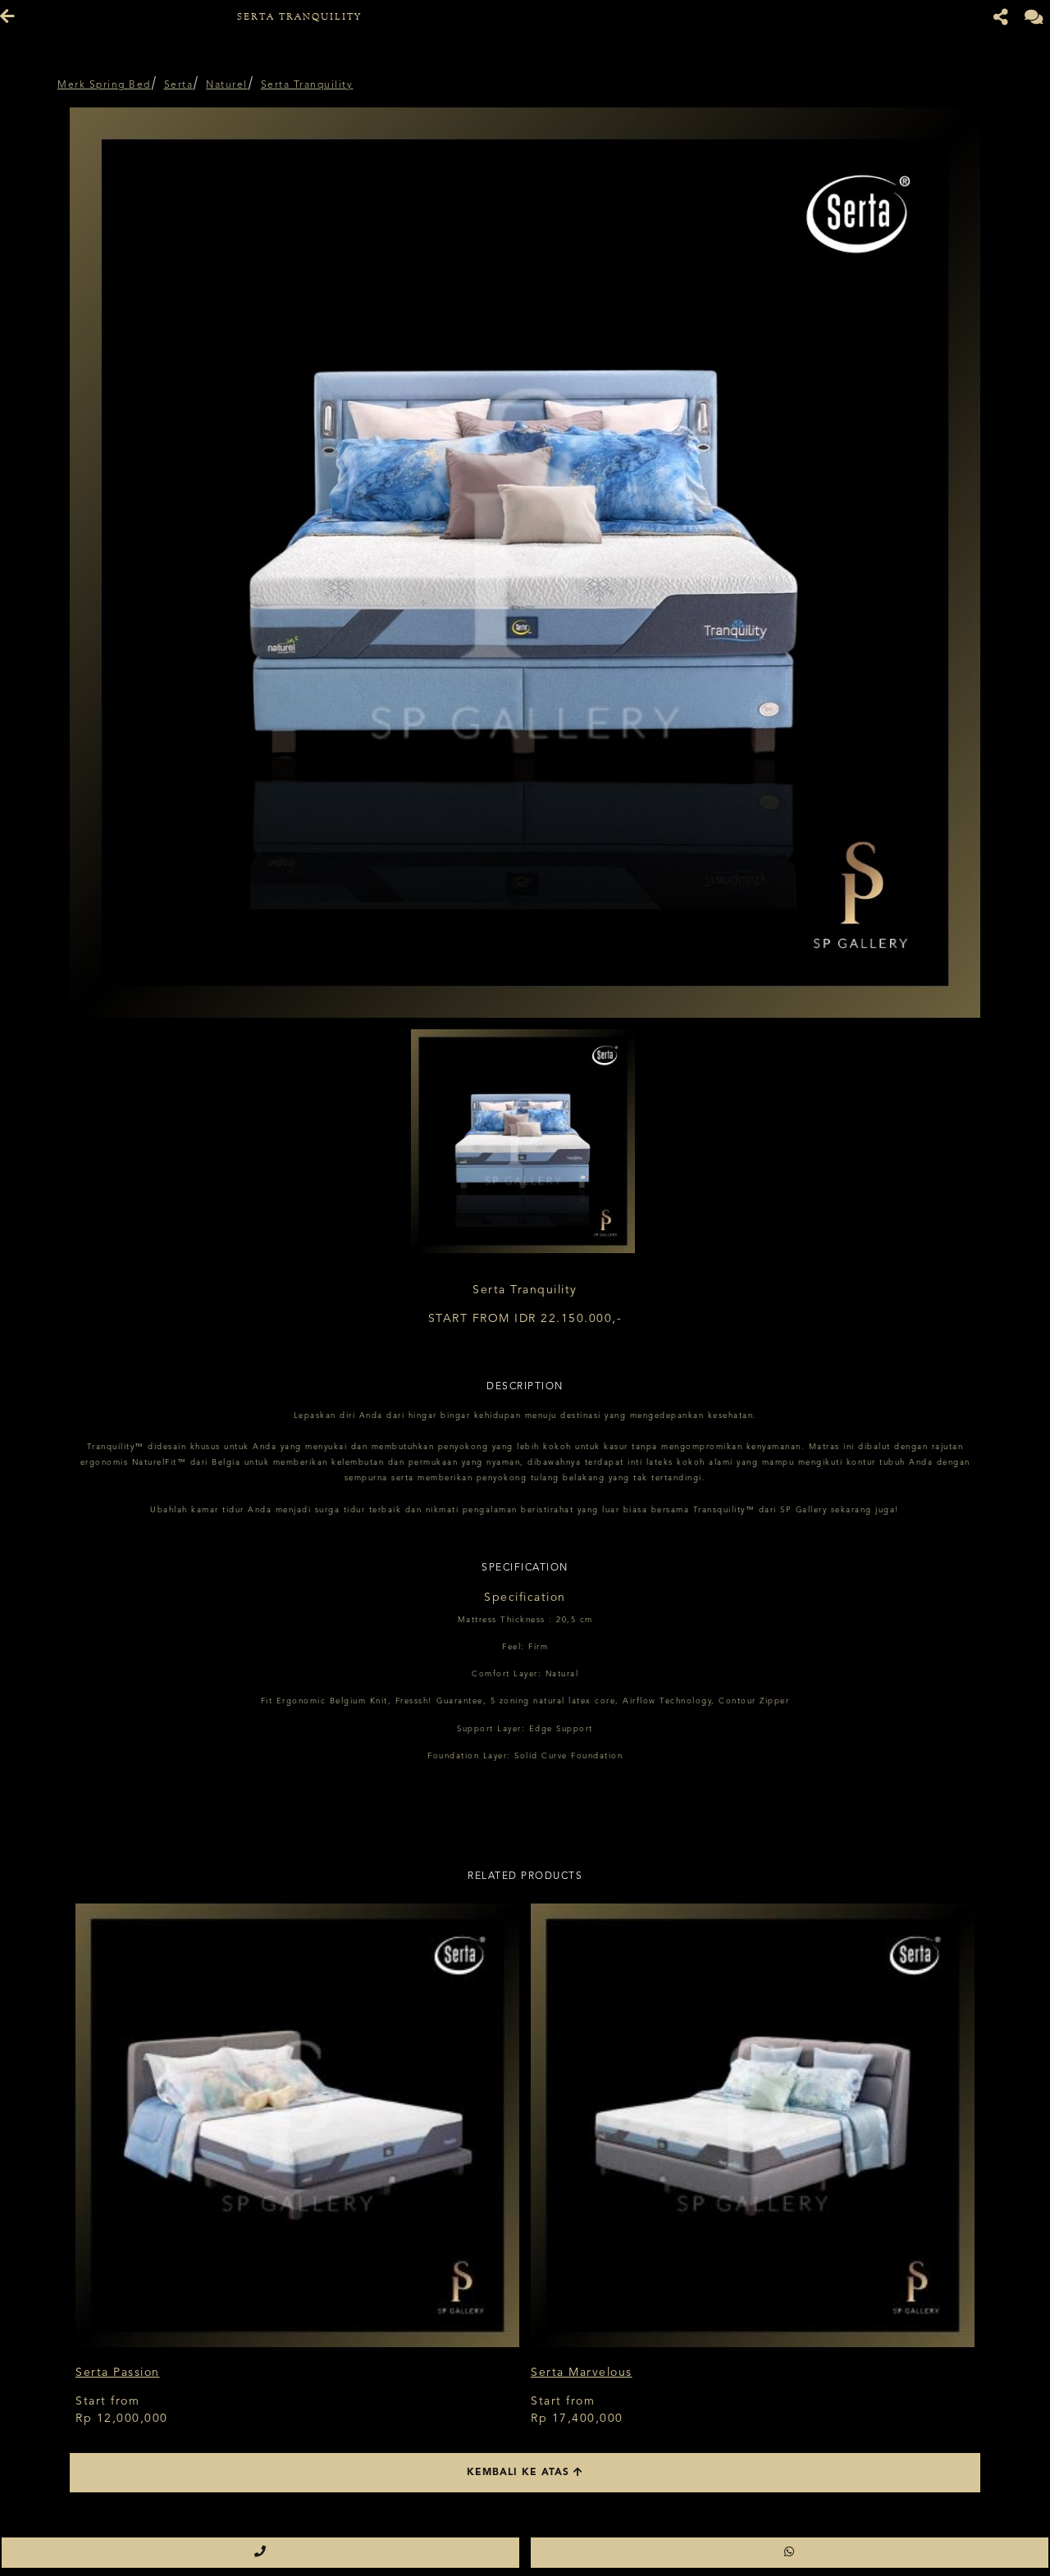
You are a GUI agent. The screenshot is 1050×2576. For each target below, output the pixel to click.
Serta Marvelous (582, 2373)
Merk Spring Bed (104, 85)
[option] (525, 563)
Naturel (227, 85)
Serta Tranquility (307, 85)
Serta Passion (118, 2373)
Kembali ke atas (520, 2473)
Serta (179, 85)
